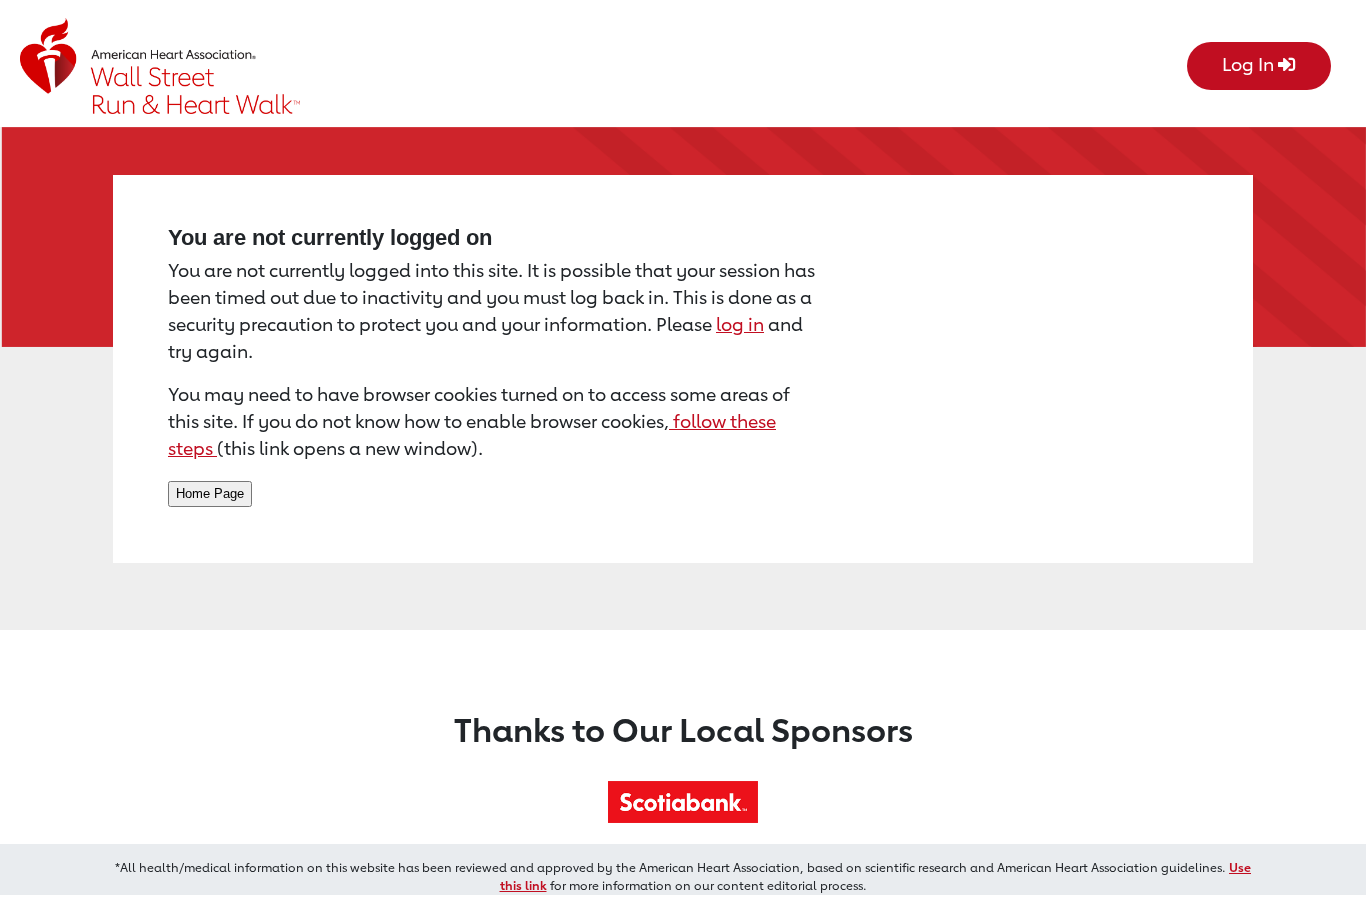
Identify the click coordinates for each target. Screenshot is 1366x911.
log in (740, 324)
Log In (1250, 64)
